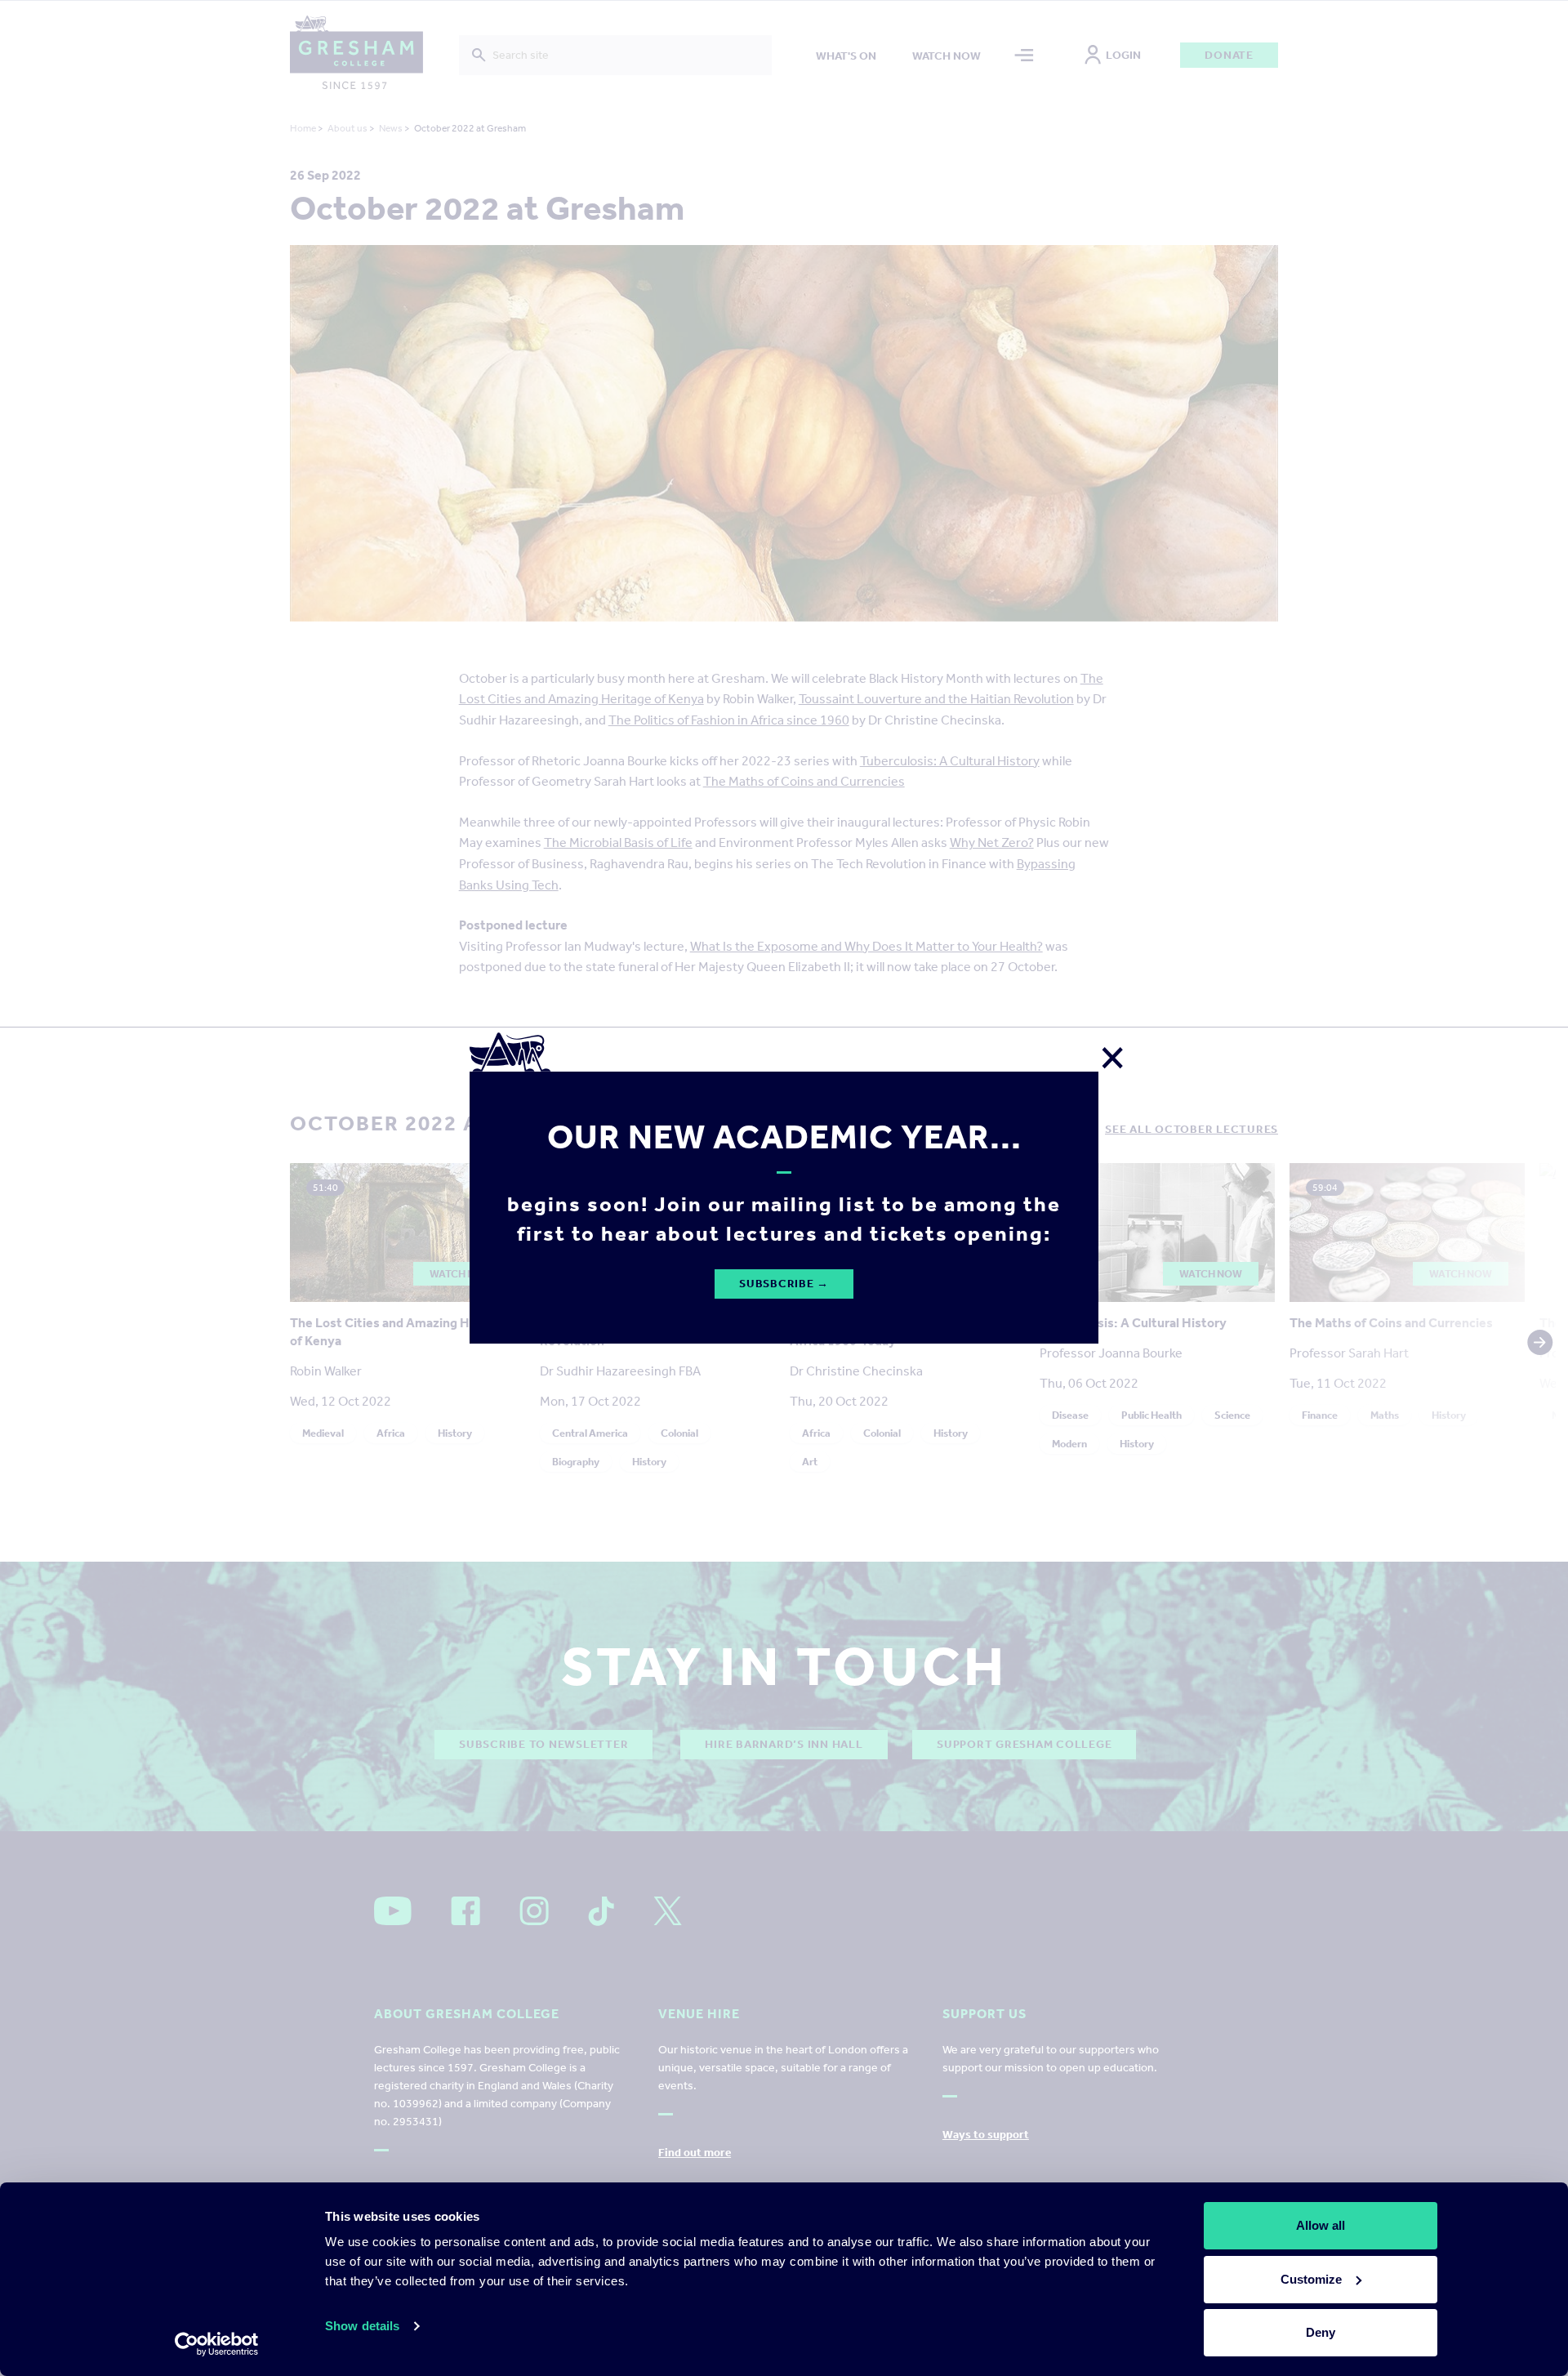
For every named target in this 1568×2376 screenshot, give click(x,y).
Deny (1321, 2332)
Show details (362, 2326)
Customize (1311, 2279)
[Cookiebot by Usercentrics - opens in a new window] (217, 2344)
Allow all (1321, 2225)
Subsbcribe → (784, 1284)
